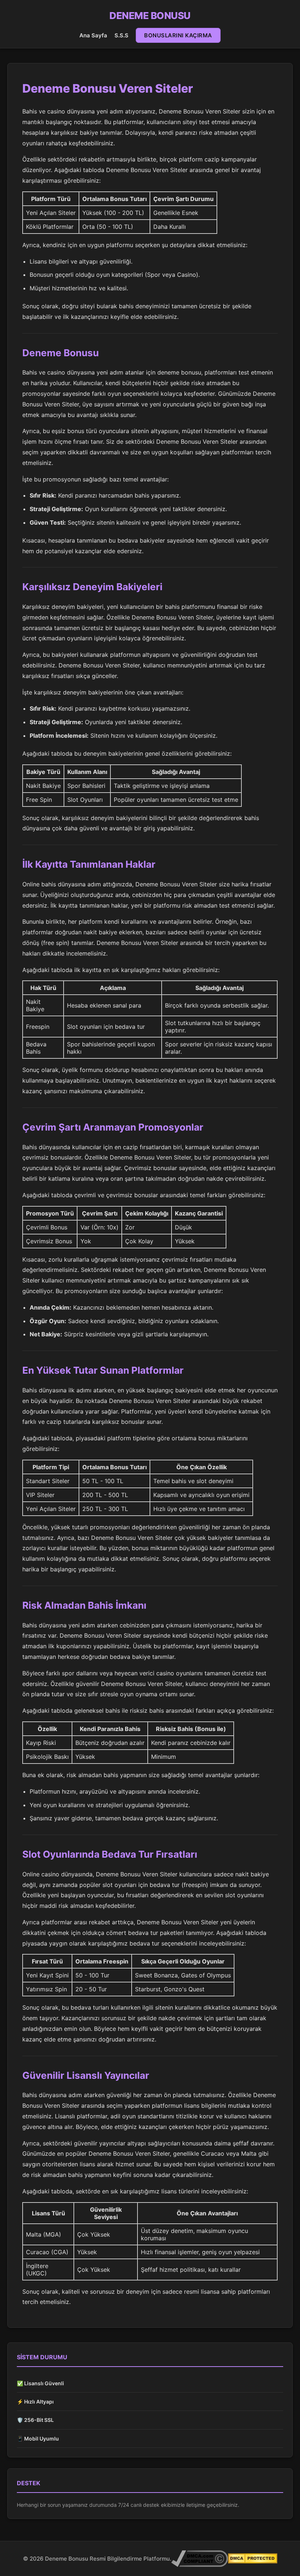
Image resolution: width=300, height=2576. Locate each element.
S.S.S (121, 35)
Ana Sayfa (93, 35)
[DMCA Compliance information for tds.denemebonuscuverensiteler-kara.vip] (200, 2559)
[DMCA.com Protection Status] (253, 2558)
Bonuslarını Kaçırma (178, 35)
